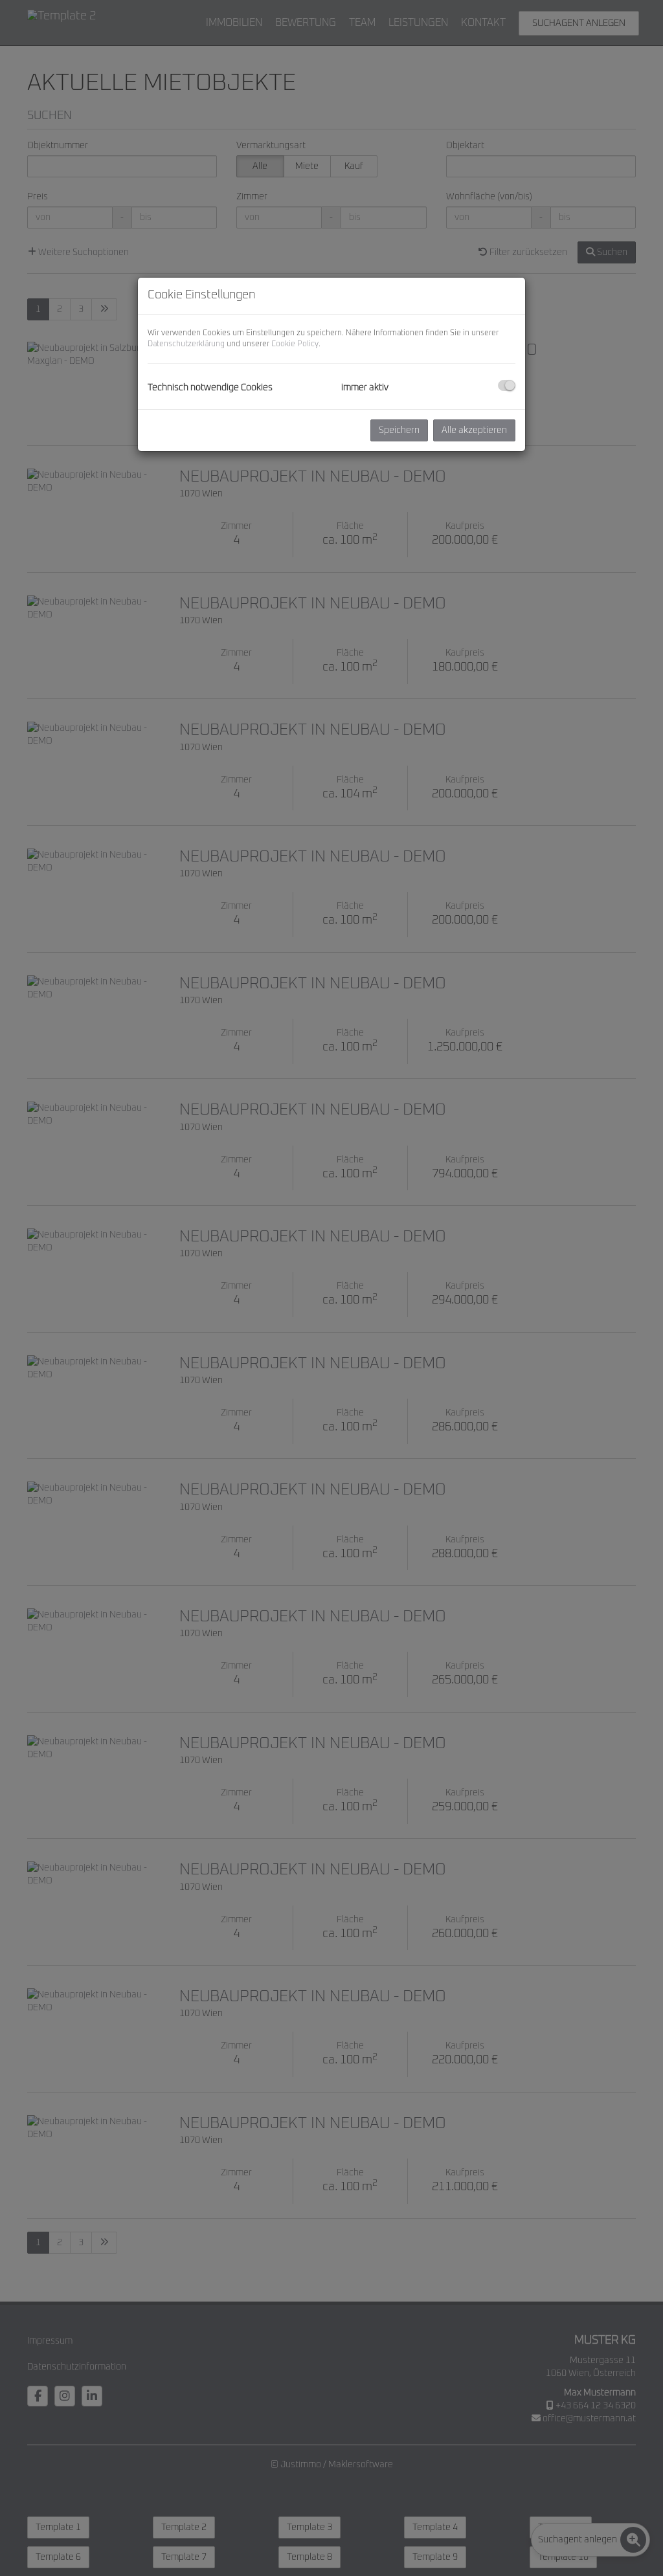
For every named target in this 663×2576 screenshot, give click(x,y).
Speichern (399, 430)
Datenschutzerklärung (186, 344)
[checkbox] (507, 385)
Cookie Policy (295, 344)
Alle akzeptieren (474, 430)
